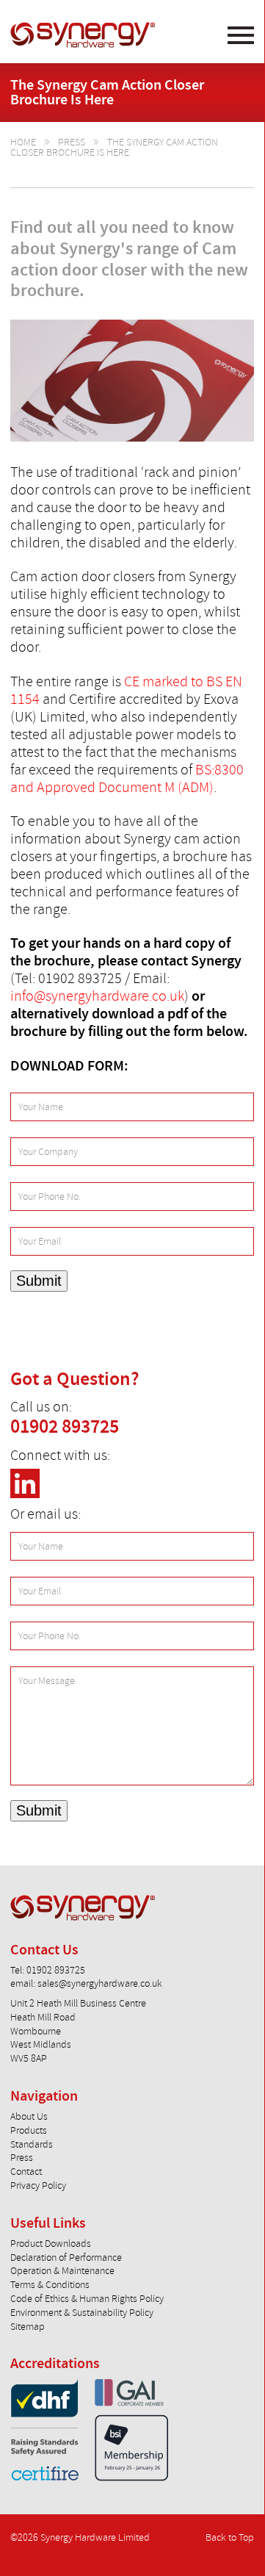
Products (29, 2130)
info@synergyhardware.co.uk (97, 996)
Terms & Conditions (50, 2285)
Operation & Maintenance (62, 2271)
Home (23, 142)
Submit (39, 1281)
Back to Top (230, 2537)
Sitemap (28, 2327)
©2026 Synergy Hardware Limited (80, 2537)
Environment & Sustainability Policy (82, 2313)
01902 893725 (65, 1427)
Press (72, 142)
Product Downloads (51, 2244)
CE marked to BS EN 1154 (126, 690)
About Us (29, 2116)
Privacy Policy (38, 2185)
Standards (32, 2144)
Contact (26, 2172)
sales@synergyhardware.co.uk (100, 1983)
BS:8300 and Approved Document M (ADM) (127, 778)
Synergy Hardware (83, 35)
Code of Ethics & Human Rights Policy (87, 2299)
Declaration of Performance (66, 2257)
